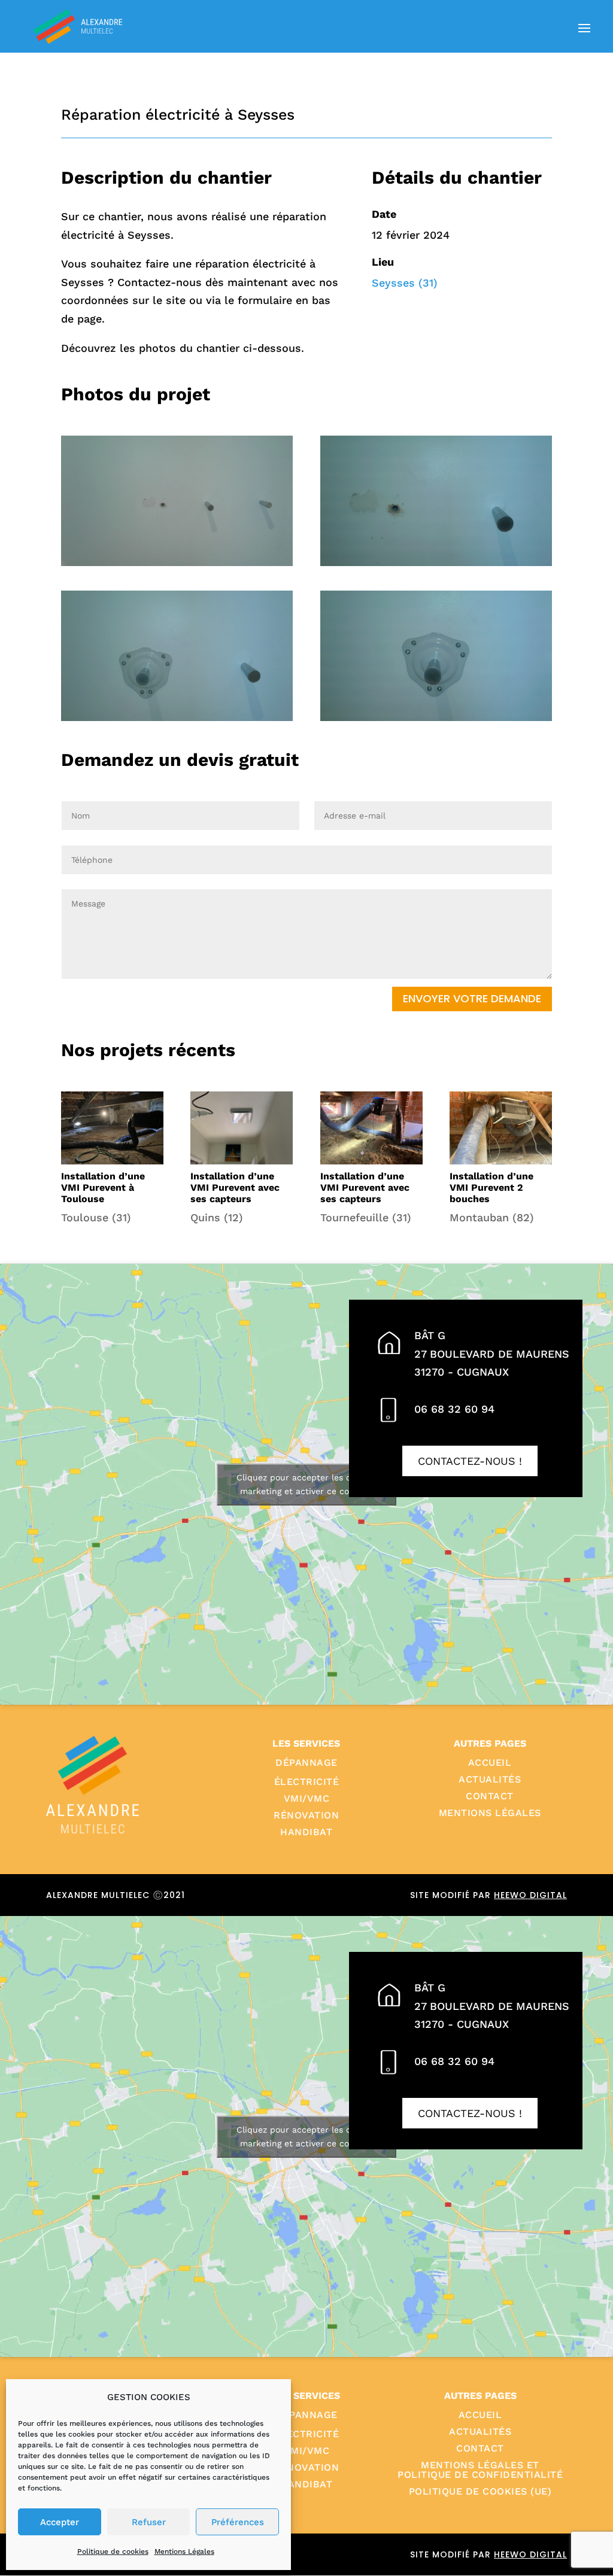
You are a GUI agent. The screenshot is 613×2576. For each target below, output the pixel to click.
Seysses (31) (405, 283)
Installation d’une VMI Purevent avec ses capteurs (235, 1187)
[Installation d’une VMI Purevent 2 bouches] (501, 1128)
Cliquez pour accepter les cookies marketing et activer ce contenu (306, 1484)
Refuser (149, 2522)
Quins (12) (217, 1217)
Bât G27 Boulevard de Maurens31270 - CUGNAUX (492, 1354)
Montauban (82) (492, 1217)
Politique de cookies (113, 2551)
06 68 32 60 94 (454, 1409)
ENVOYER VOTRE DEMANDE (472, 998)
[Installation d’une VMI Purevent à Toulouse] (112, 1128)
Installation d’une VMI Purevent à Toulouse (103, 1187)
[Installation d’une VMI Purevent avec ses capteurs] (242, 1128)
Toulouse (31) (96, 1217)
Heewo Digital (530, 1895)
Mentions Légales (184, 2551)
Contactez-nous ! (470, 1461)
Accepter (60, 2522)
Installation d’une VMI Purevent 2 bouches (491, 1187)
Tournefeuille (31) (366, 1217)
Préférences (238, 2522)
